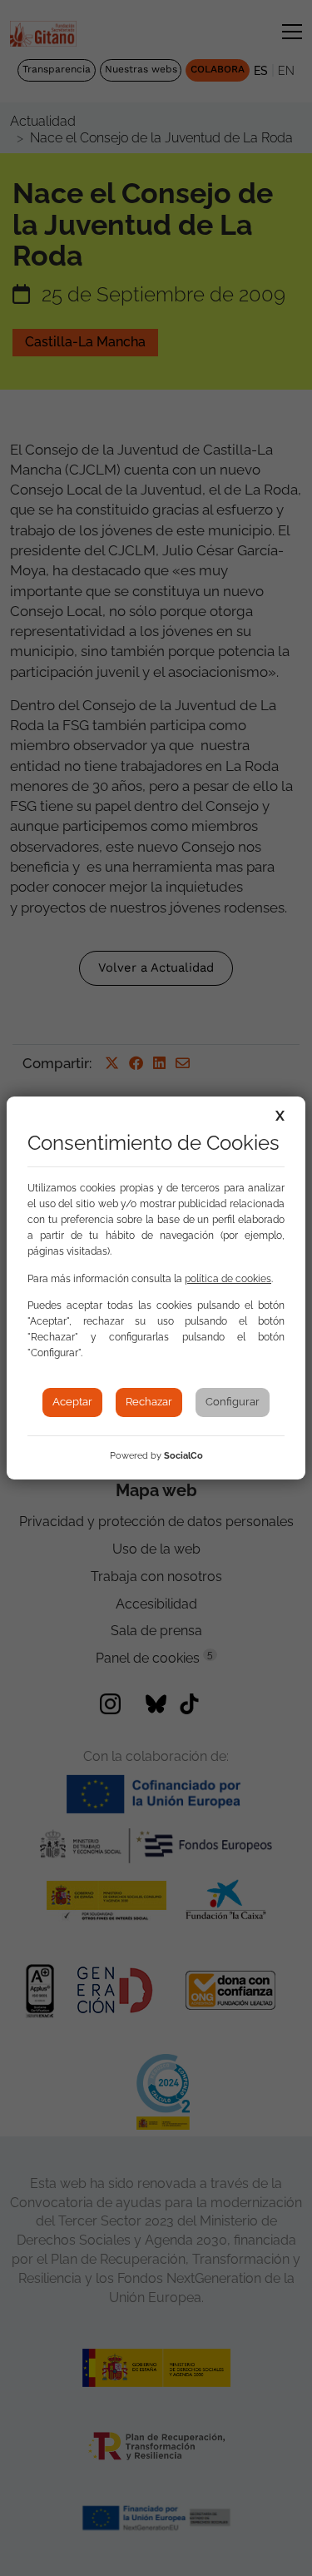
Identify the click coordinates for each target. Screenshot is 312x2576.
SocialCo (183, 1456)
